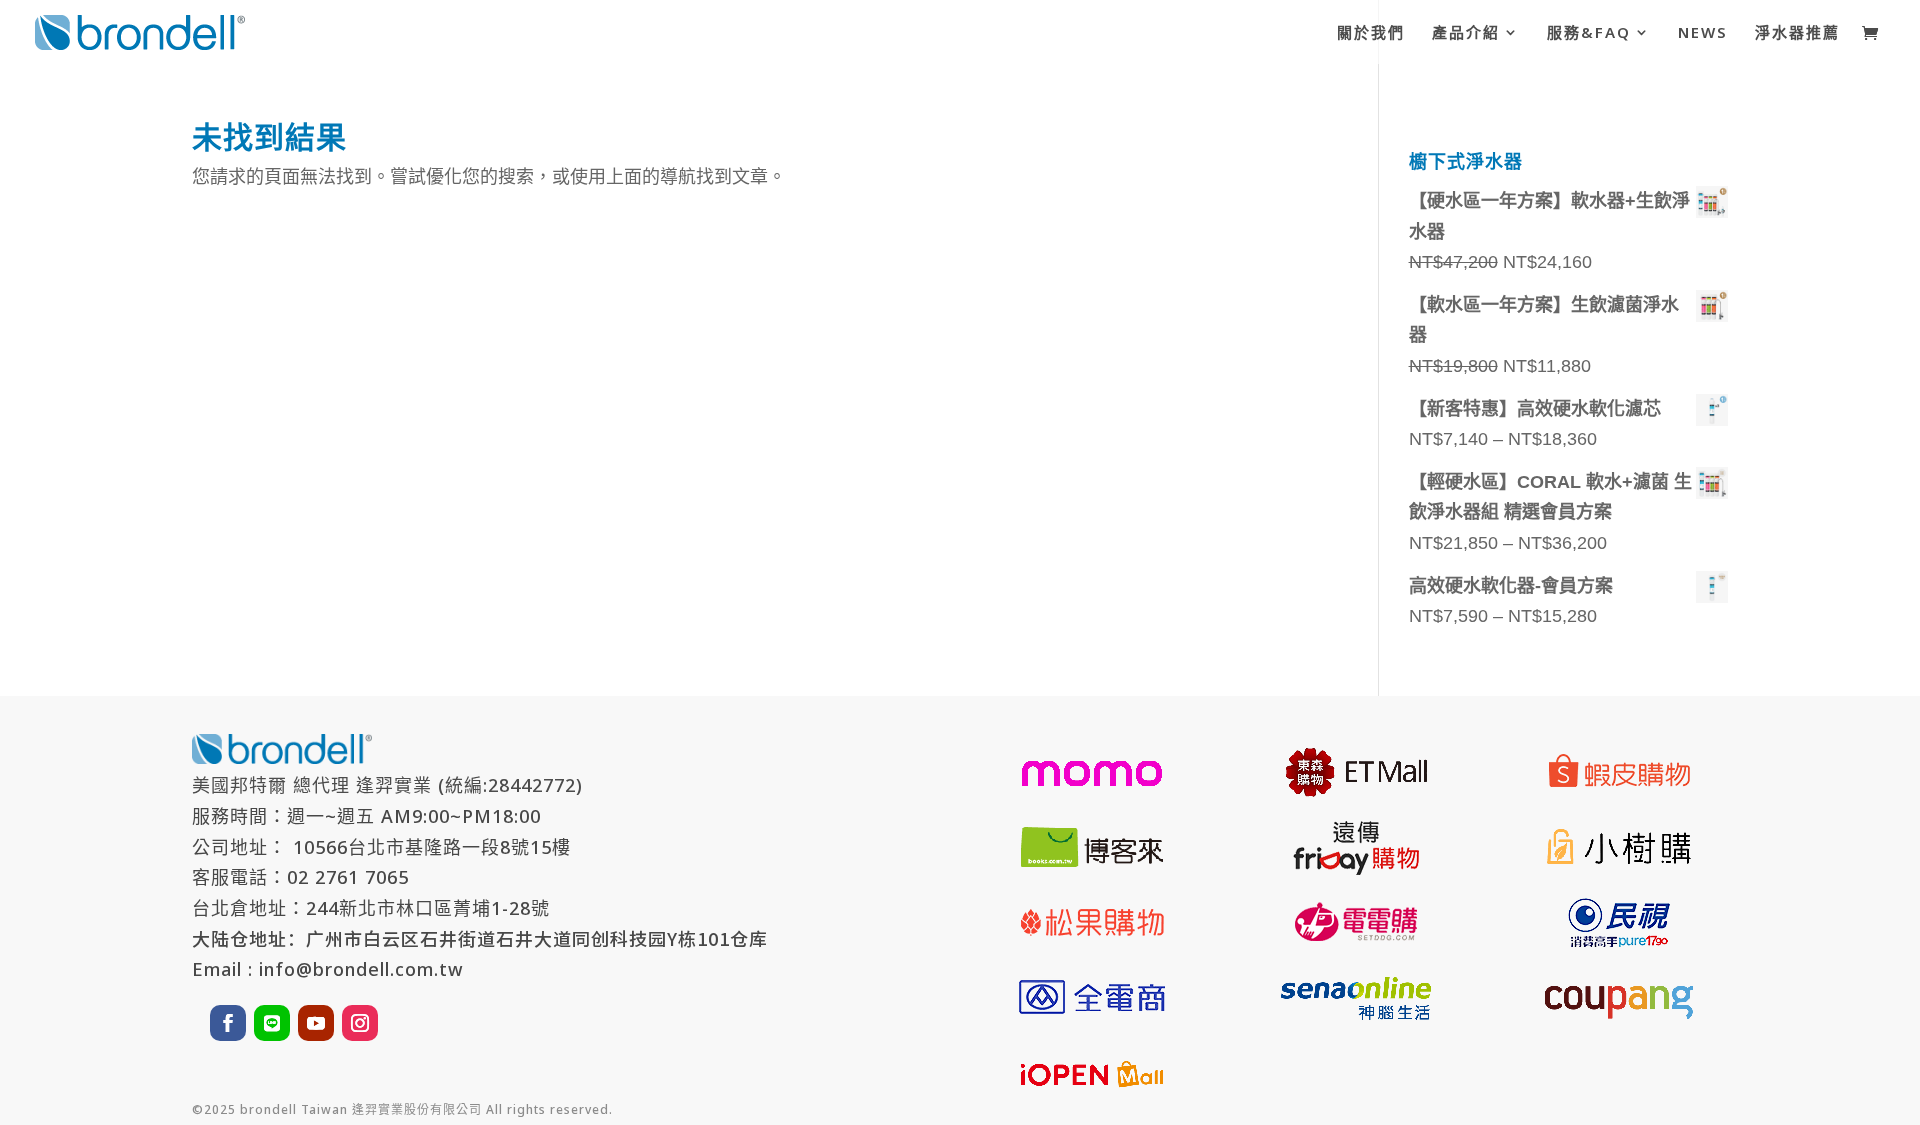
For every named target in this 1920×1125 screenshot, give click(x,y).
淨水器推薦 (1797, 33)
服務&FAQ (1589, 33)
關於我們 (1371, 33)
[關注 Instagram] (360, 1023)
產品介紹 (1466, 33)
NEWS (1703, 33)
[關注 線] (272, 1023)
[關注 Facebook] (228, 1023)
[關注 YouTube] (316, 1023)
